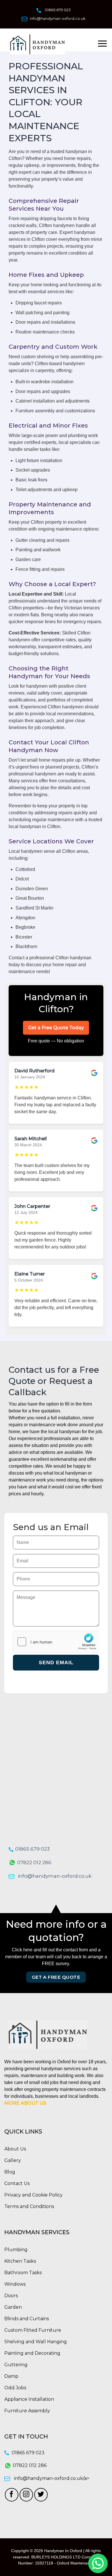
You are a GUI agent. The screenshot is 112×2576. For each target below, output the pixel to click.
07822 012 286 (34, 1862)
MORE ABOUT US (25, 2103)
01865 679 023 (58, 10)
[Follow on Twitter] (41, 2495)
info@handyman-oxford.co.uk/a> (52, 2478)
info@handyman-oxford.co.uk (58, 18)
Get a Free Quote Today (56, 1028)
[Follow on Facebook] (12, 2495)
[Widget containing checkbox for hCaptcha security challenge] (56, 1642)
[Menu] (102, 44)
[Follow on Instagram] (26, 2495)
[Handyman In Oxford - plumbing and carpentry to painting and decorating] (46, 44)
